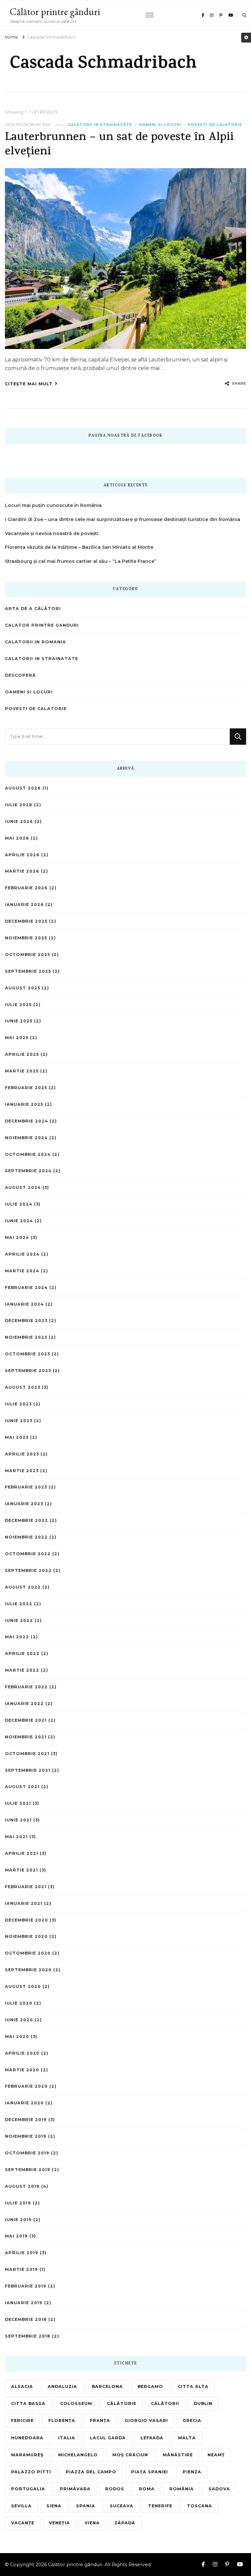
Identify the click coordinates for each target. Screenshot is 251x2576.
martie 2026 (22, 871)
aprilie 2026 (22, 855)
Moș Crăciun (130, 2455)
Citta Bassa (28, 2403)
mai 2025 (17, 1038)
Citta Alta (193, 2386)
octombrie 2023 (27, 1354)
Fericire (22, 2420)
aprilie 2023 (22, 1454)
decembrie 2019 (26, 2120)
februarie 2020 (26, 2086)
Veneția (59, 2523)
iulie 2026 (19, 805)
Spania (86, 2506)
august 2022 (23, 1587)
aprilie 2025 (22, 1054)
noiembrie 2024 (26, 1138)
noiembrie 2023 (26, 1337)
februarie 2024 (26, 1288)
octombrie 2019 (27, 2153)
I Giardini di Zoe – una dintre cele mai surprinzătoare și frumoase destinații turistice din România (123, 519)
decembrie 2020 (26, 1920)
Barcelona (107, 2386)
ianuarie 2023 (24, 1504)
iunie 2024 (19, 1221)
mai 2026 (17, 838)
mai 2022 (17, 1637)
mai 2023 (17, 1437)
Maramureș (27, 2455)
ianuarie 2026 (24, 905)
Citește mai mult (29, 384)
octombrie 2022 (28, 1554)
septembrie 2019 (28, 2170)
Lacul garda (108, 2438)
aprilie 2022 (22, 1654)
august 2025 (23, 988)
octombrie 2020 (28, 1953)
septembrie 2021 (28, 1770)
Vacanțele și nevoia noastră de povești (52, 533)
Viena (92, 2523)
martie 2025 (22, 1071)
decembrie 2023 (26, 1321)
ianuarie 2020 (24, 2103)
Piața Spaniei (150, 2472)
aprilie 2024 (22, 1254)
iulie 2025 (18, 1005)
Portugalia (28, 2489)
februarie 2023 (26, 1487)
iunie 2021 (18, 1820)
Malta (187, 2438)
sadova (219, 2489)
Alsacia (22, 2386)
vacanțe (23, 2523)
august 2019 (22, 2186)
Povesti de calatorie (215, 125)
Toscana (200, 2506)
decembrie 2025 (26, 921)
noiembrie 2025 (26, 938)
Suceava (122, 2506)
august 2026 (23, 788)
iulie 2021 (18, 1803)
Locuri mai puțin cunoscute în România (53, 505)
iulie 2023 (18, 1404)
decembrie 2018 (26, 2319)
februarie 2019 (26, 2286)
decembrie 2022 (26, 1520)
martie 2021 (21, 1870)
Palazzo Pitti (31, 2472)
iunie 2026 (19, 821)
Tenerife (160, 2506)
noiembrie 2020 (26, 1936)
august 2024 (23, 1187)
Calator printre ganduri (42, 625)
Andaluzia (62, 2386)
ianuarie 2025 (24, 1104)
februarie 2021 (26, 1887)
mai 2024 (17, 1237)
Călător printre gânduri (55, 12)
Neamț (216, 2455)
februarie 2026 (26, 888)
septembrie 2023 (28, 1371)
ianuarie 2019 (24, 2303)
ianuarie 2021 (24, 1903)
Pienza (192, 2472)
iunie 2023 (19, 1421)
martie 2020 (22, 2070)
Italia (67, 2438)
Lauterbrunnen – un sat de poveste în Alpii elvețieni (119, 145)
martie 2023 (22, 1471)
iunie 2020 (19, 2020)
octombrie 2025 (27, 955)
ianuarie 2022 (24, 1704)
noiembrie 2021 (26, 1737)
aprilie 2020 (22, 2053)
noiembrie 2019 (26, 2136)
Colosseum (76, 2403)
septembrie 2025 (28, 971)
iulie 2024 (19, 1204)
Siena (54, 2506)
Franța (100, 2420)
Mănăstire (178, 2455)
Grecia (192, 2420)
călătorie (122, 2403)
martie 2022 (22, 1670)
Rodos (115, 2489)
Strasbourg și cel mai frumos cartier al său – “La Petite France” (81, 561)
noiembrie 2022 (26, 1537)
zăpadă (125, 2523)
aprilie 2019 (22, 2253)
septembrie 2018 (28, 2336)
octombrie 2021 (27, 1754)
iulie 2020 (19, 2003)
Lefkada (152, 2438)
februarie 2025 (26, 1088)
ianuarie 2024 (24, 1304)
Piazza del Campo (91, 2472)
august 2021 (22, 1787)
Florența (62, 2420)
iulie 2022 (19, 1604)
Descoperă (20, 675)
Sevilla (21, 2506)
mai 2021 (16, 1837)
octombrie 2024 (28, 1154)
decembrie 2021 (26, 1720)
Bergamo (150, 2386)
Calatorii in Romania (35, 642)
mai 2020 (17, 2036)
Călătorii (165, 2403)
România (182, 2489)
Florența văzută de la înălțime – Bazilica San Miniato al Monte (79, 547)
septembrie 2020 (28, 1970)
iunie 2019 (18, 2220)
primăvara (75, 2489)
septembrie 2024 (28, 1171)
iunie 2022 (19, 1620)
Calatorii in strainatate (100, 125)
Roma (147, 2489)
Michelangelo (78, 2455)
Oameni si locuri (160, 125)
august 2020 (23, 1986)
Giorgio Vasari (146, 2420)
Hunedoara (27, 2438)
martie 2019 (21, 2269)
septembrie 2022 (28, 1570)
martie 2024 (22, 1271)
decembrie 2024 (26, 1121)
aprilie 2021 (22, 1853)
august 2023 (23, 1387)
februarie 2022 (26, 1687)
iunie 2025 (19, 1021)
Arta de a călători (33, 609)
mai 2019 (16, 2236)
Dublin (203, 2403)
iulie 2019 (18, 2203)
